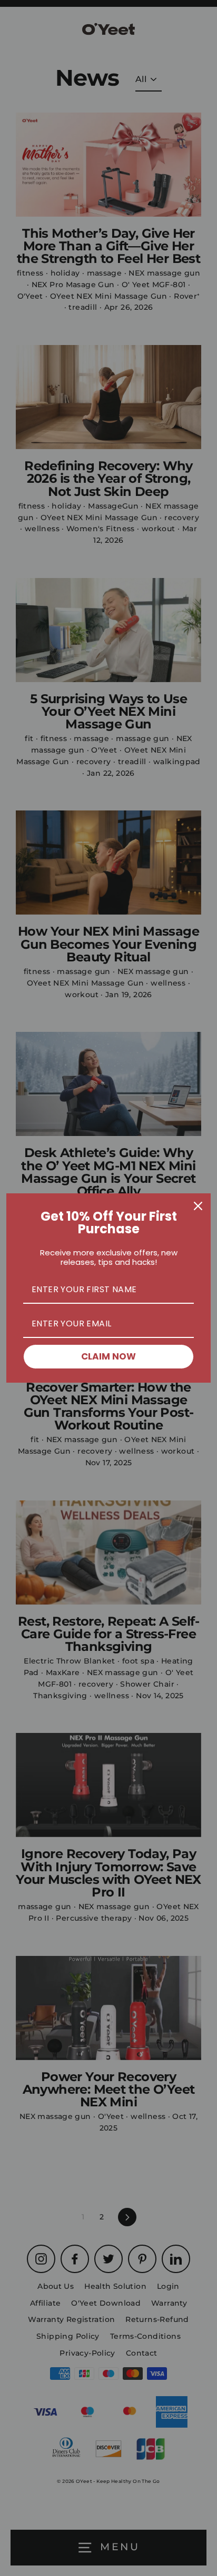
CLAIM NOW (108, 1356)
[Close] (198, 1206)
